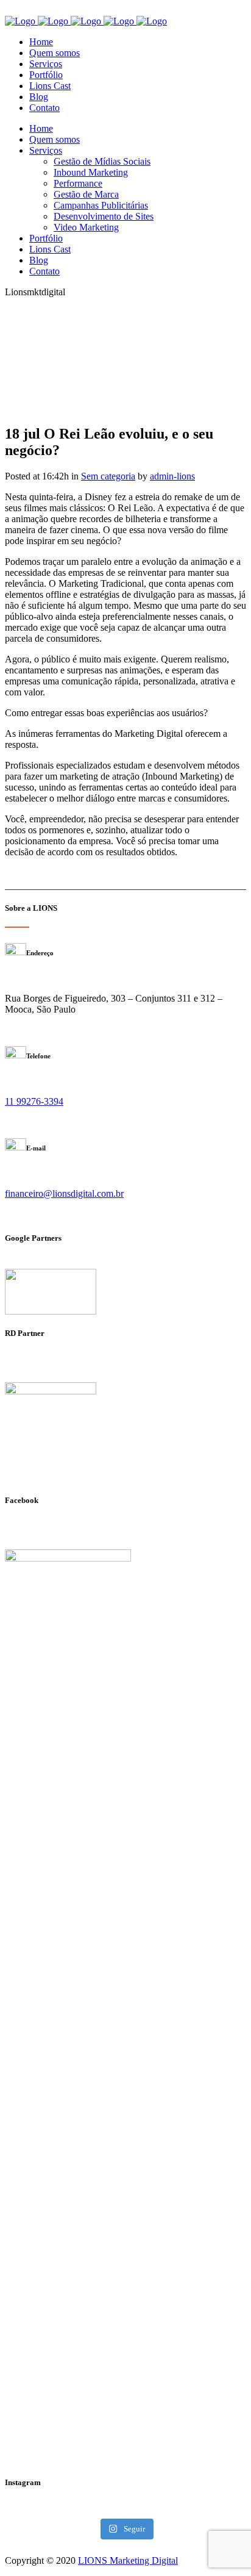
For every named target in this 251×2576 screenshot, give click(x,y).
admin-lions (172, 476)
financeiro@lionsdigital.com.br (64, 1193)
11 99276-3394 (34, 1101)
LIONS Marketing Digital (128, 2560)
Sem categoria (108, 476)
